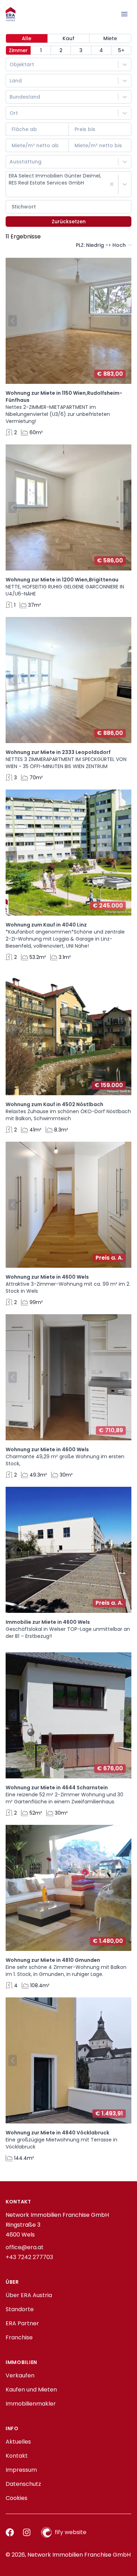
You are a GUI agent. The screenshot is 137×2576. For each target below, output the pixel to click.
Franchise (19, 2337)
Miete (110, 38)
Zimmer (18, 50)
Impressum (21, 2470)
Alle (27, 38)
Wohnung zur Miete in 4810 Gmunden (53, 1960)
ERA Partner (22, 2323)
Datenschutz (23, 2484)
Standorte (20, 2309)
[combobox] (10, 64)
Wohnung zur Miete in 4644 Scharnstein (57, 1788)
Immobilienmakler (31, 2404)
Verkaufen (20, 2375)
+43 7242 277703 (29, 2257)
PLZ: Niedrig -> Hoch (101, 245)
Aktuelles (18, 2442)
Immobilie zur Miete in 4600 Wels (48, 1622)
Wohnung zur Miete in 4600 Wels (47, 1277)
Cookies (17, 2498)
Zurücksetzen (69, 222)
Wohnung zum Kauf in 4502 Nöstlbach (54, 1104)
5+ (121, 50)
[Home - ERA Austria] (11, 14)
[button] (11, 321)
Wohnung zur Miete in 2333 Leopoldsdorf (58, 752)
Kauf (68, 38)
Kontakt (17, 2456)
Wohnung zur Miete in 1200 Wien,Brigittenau (62, 580)
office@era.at (25, 2247)
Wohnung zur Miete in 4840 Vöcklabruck (57, 2133)
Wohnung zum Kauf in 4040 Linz (46, 925)
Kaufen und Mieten (31, 2390)
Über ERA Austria (29, 2295)
